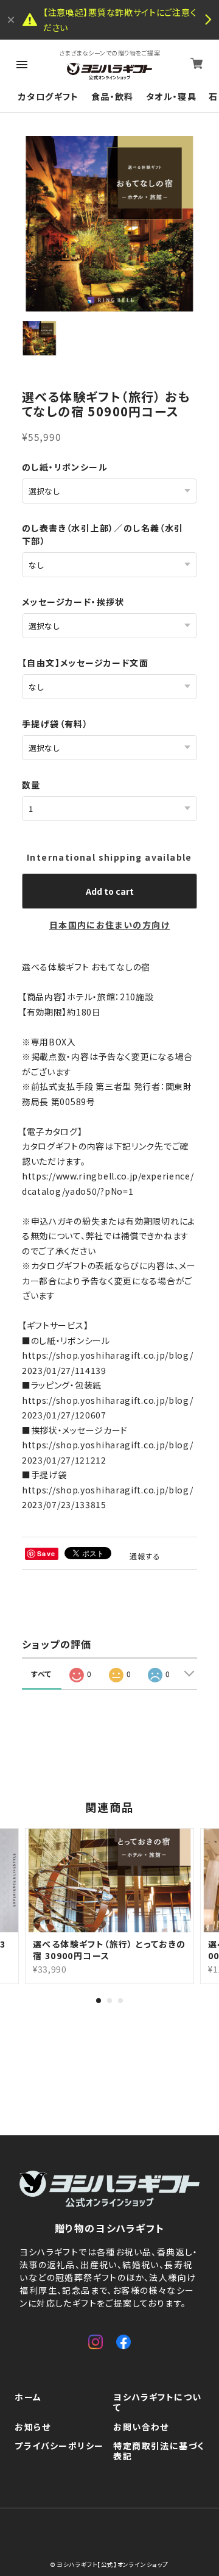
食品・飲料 (113, 97)
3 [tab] (120, 2001)
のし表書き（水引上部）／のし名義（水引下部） (103, 534)
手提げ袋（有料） (55, 724)
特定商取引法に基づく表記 (158, 2451)
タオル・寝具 (171, 97)
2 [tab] (109, 2001)
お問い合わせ (141, 2427)
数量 (31, 785)
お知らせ (33, 2427)
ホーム (28, 2397)
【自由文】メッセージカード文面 (85, 663)
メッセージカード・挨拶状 (73, 602)
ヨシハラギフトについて (157, 2403)
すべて (42, 1674)
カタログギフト (49, 97)
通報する (145, 1556)
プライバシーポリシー (59, 2446)
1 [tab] (99, 2001)
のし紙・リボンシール (65, 467)
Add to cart (110, 891)
